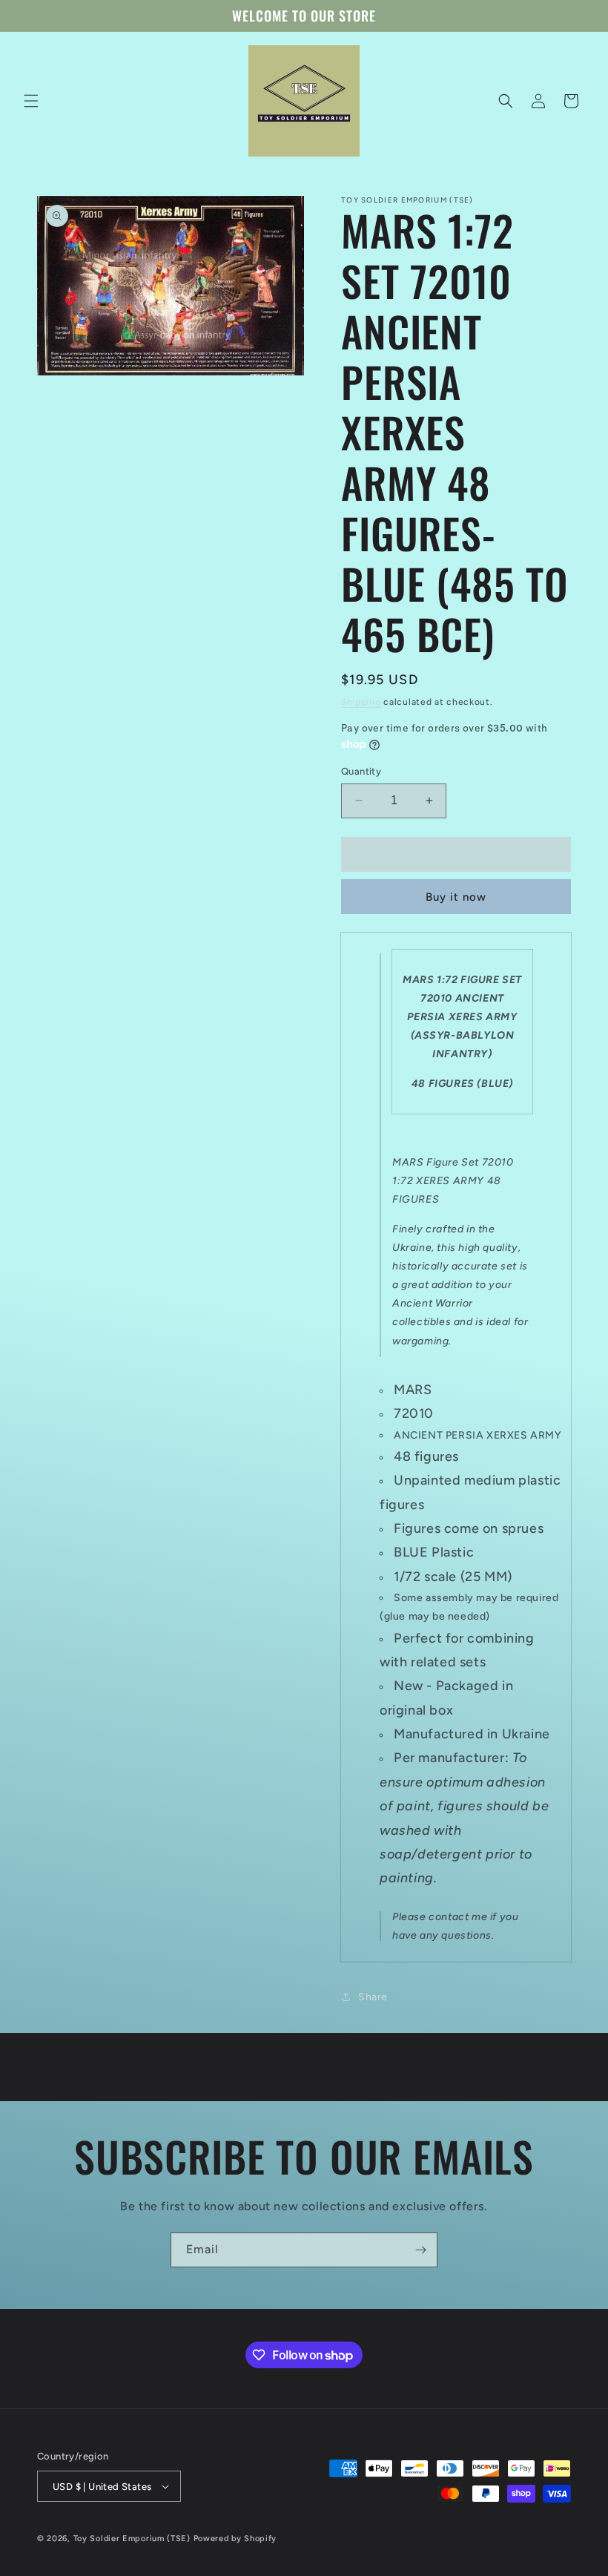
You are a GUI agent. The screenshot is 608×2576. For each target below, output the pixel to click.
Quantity (361, 771)
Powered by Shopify (235, 2539)
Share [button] (373, 1997)
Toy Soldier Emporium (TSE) (132, 2539)
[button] (31, 101)
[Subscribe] (420, 2250)
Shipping (361, 702)
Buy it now (456, 897)
